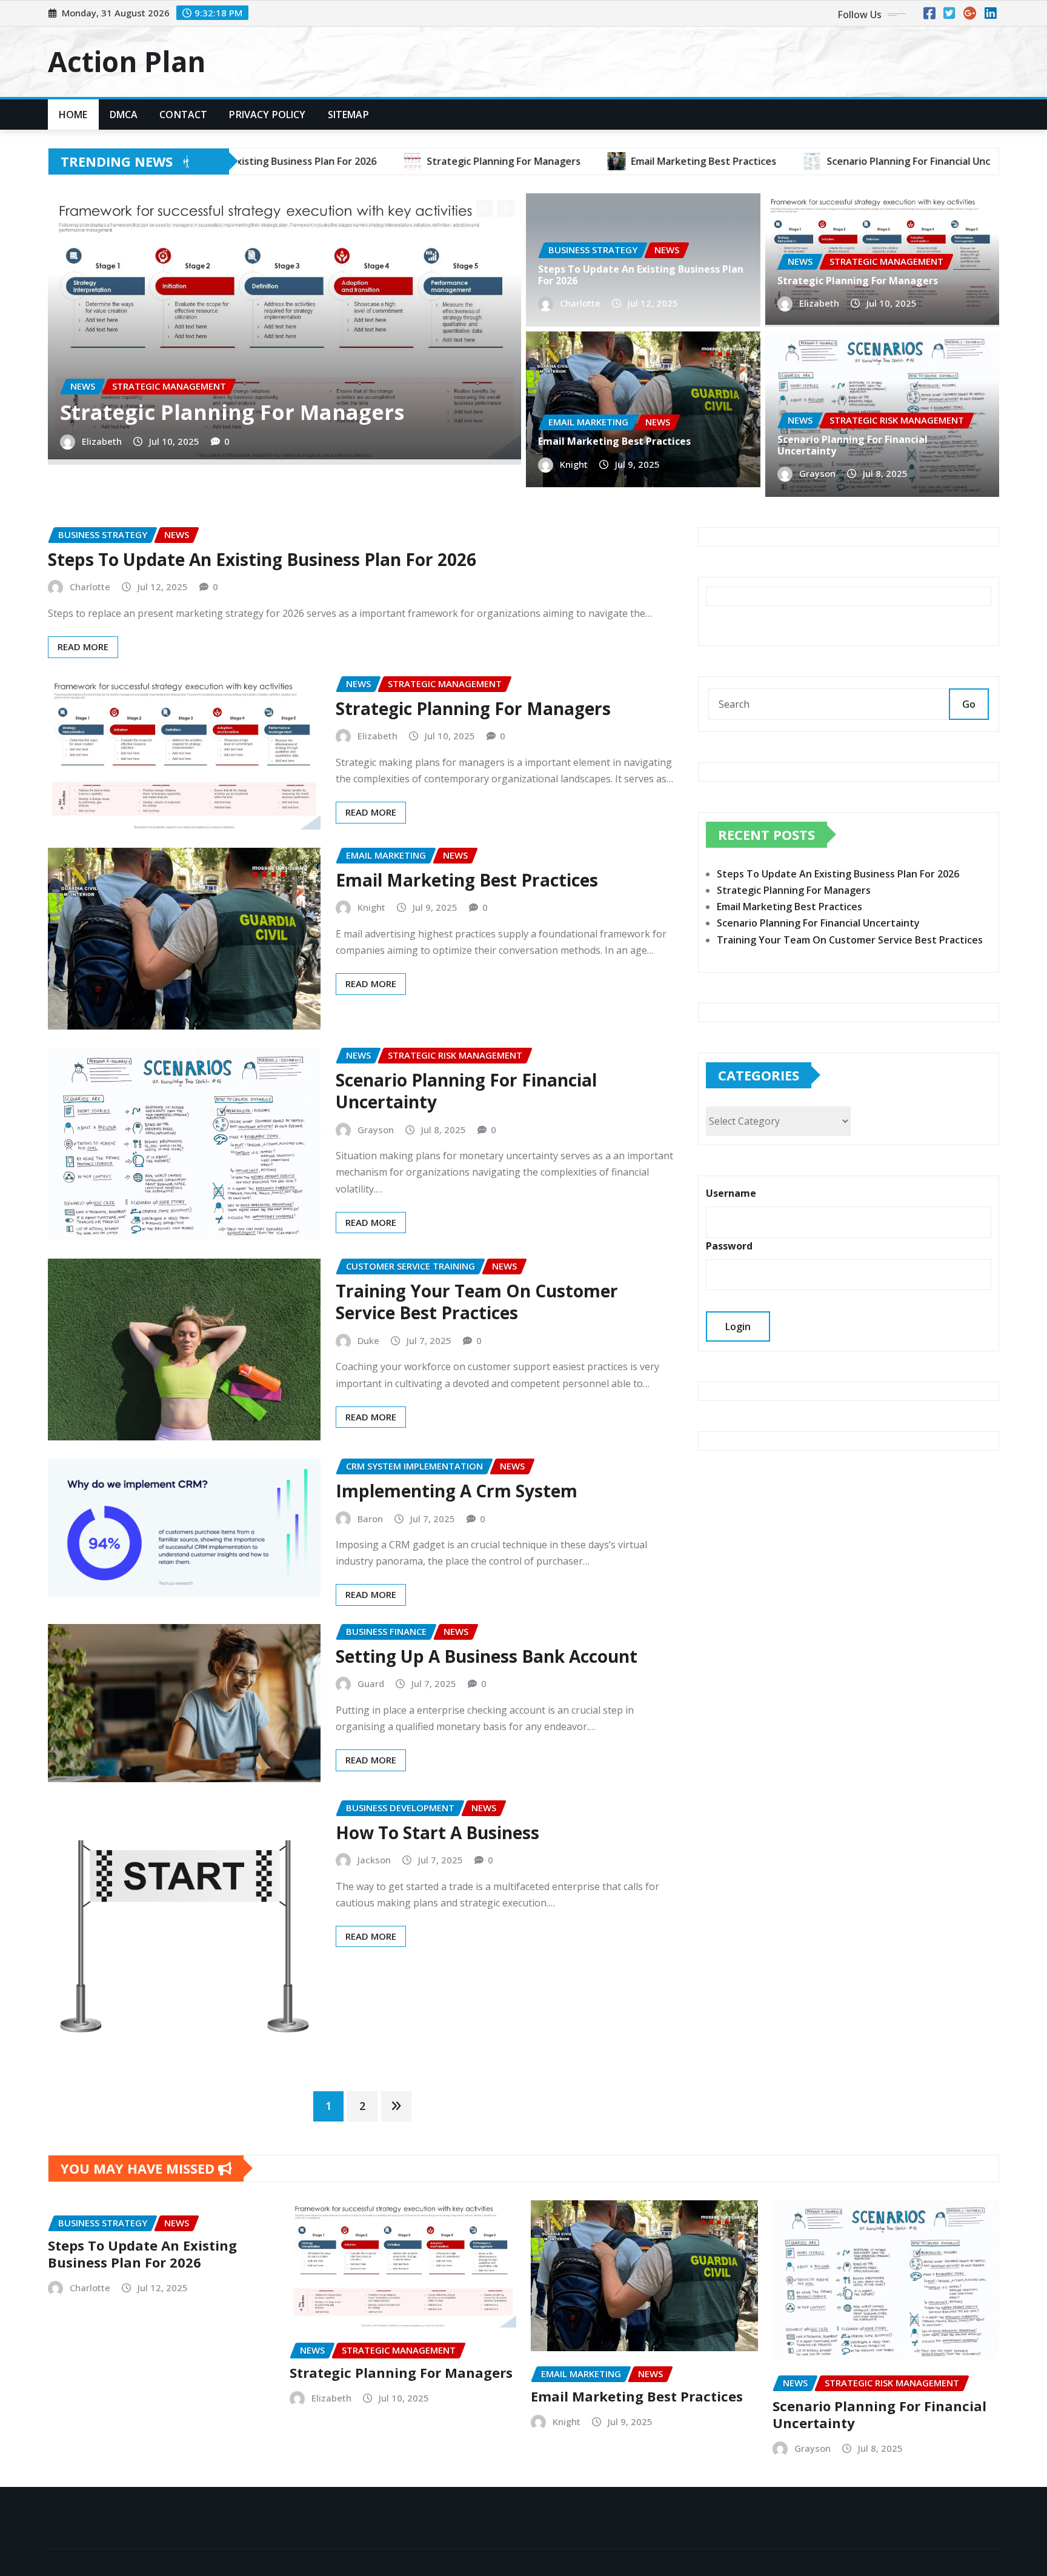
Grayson (817, 473)
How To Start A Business (437, 1832)
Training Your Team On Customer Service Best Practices (477, 1302)
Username (731, 1193)
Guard (371, 1683)
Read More (83, 647)
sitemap (348, 115)
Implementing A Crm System (457, 1491)
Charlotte (580, 303)
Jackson (374, 1860)
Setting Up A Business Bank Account (487, 1656)
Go (969, 704)
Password (729, 1246)
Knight (574, 464)
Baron (370, 1519)
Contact (183, 115)
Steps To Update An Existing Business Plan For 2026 (641, 275)
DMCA (124, 115)
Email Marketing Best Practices (614, 441)
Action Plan (127, 61)
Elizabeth (102, 441)
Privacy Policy (267, 115)
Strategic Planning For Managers (232, 412)
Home (73, 115)
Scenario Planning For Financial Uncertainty (853, 445)
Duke (368, 1340)
